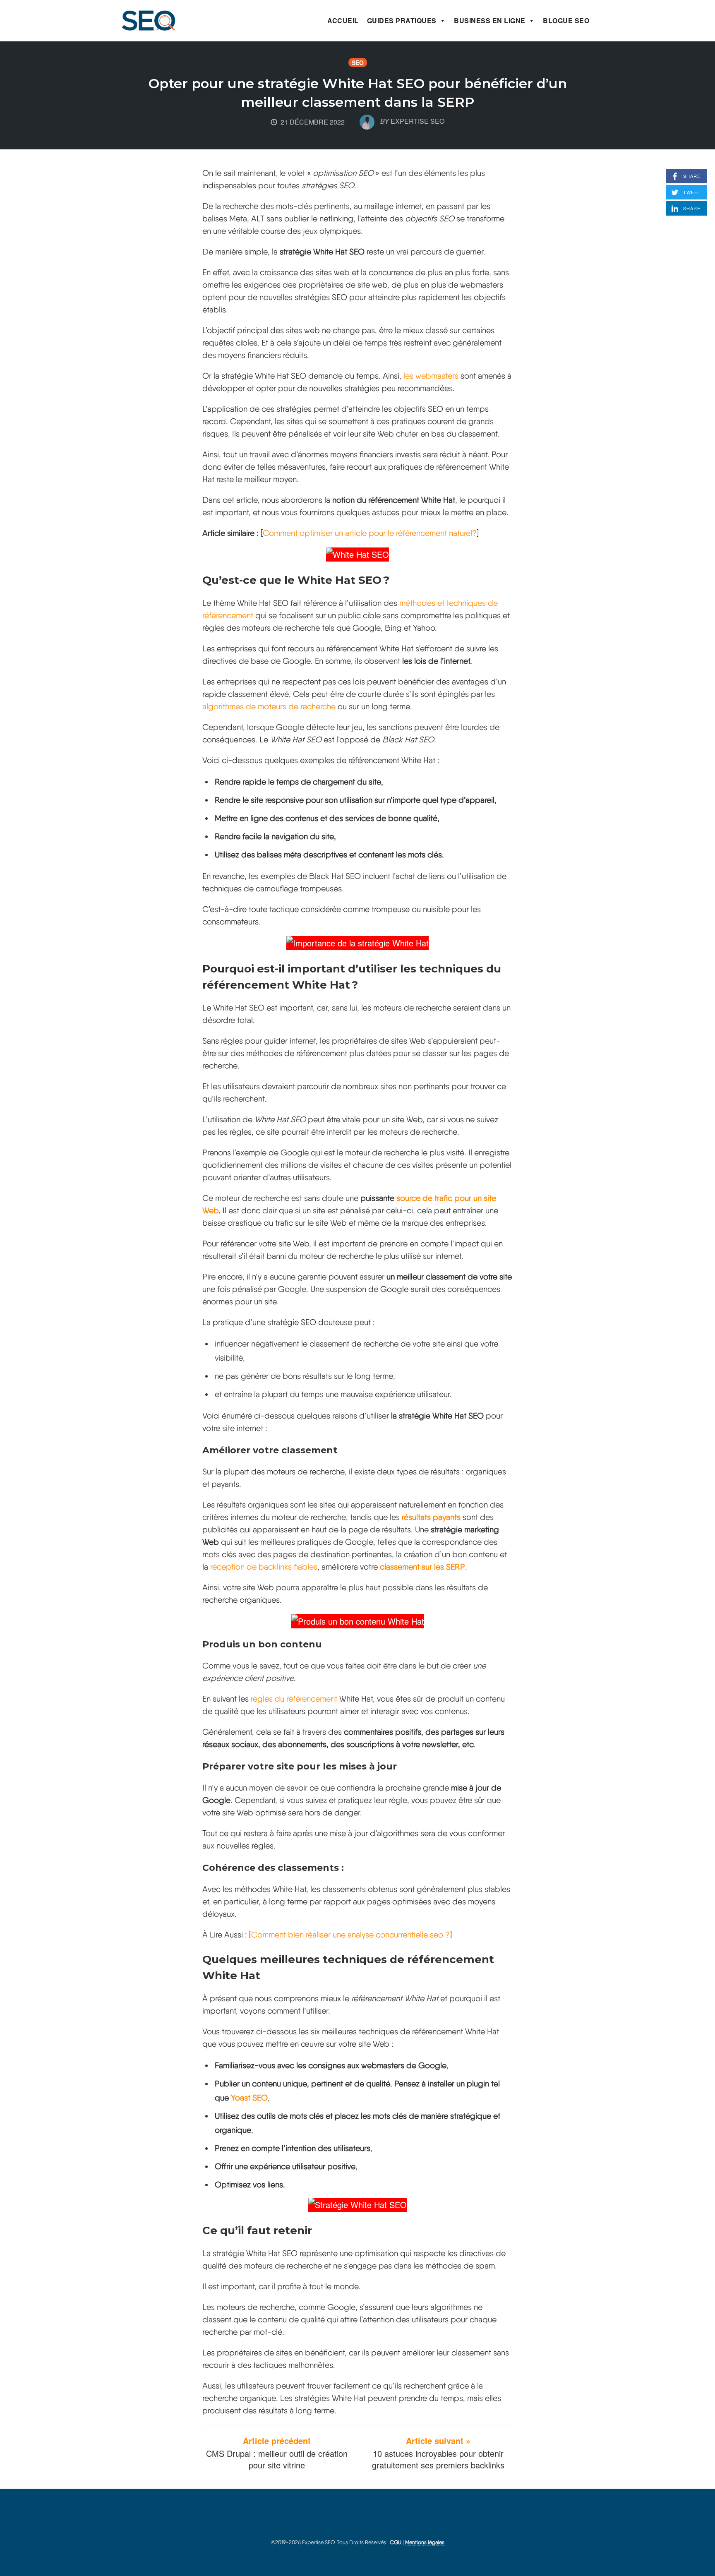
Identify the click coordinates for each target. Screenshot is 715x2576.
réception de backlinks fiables (264, 1567)
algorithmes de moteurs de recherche (269, 706)
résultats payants (431, 1517)
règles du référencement (294, 1699)
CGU (396, 2542)
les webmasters (431, 376)
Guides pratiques (402, 20)
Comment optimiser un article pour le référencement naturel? (370, 533)
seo (358, 62)
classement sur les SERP (422, 1567)
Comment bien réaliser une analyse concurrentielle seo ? (350, 1935)
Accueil (343, 20)
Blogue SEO (566, 20)
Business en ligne (490, 20)
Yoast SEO (249, 2098)
